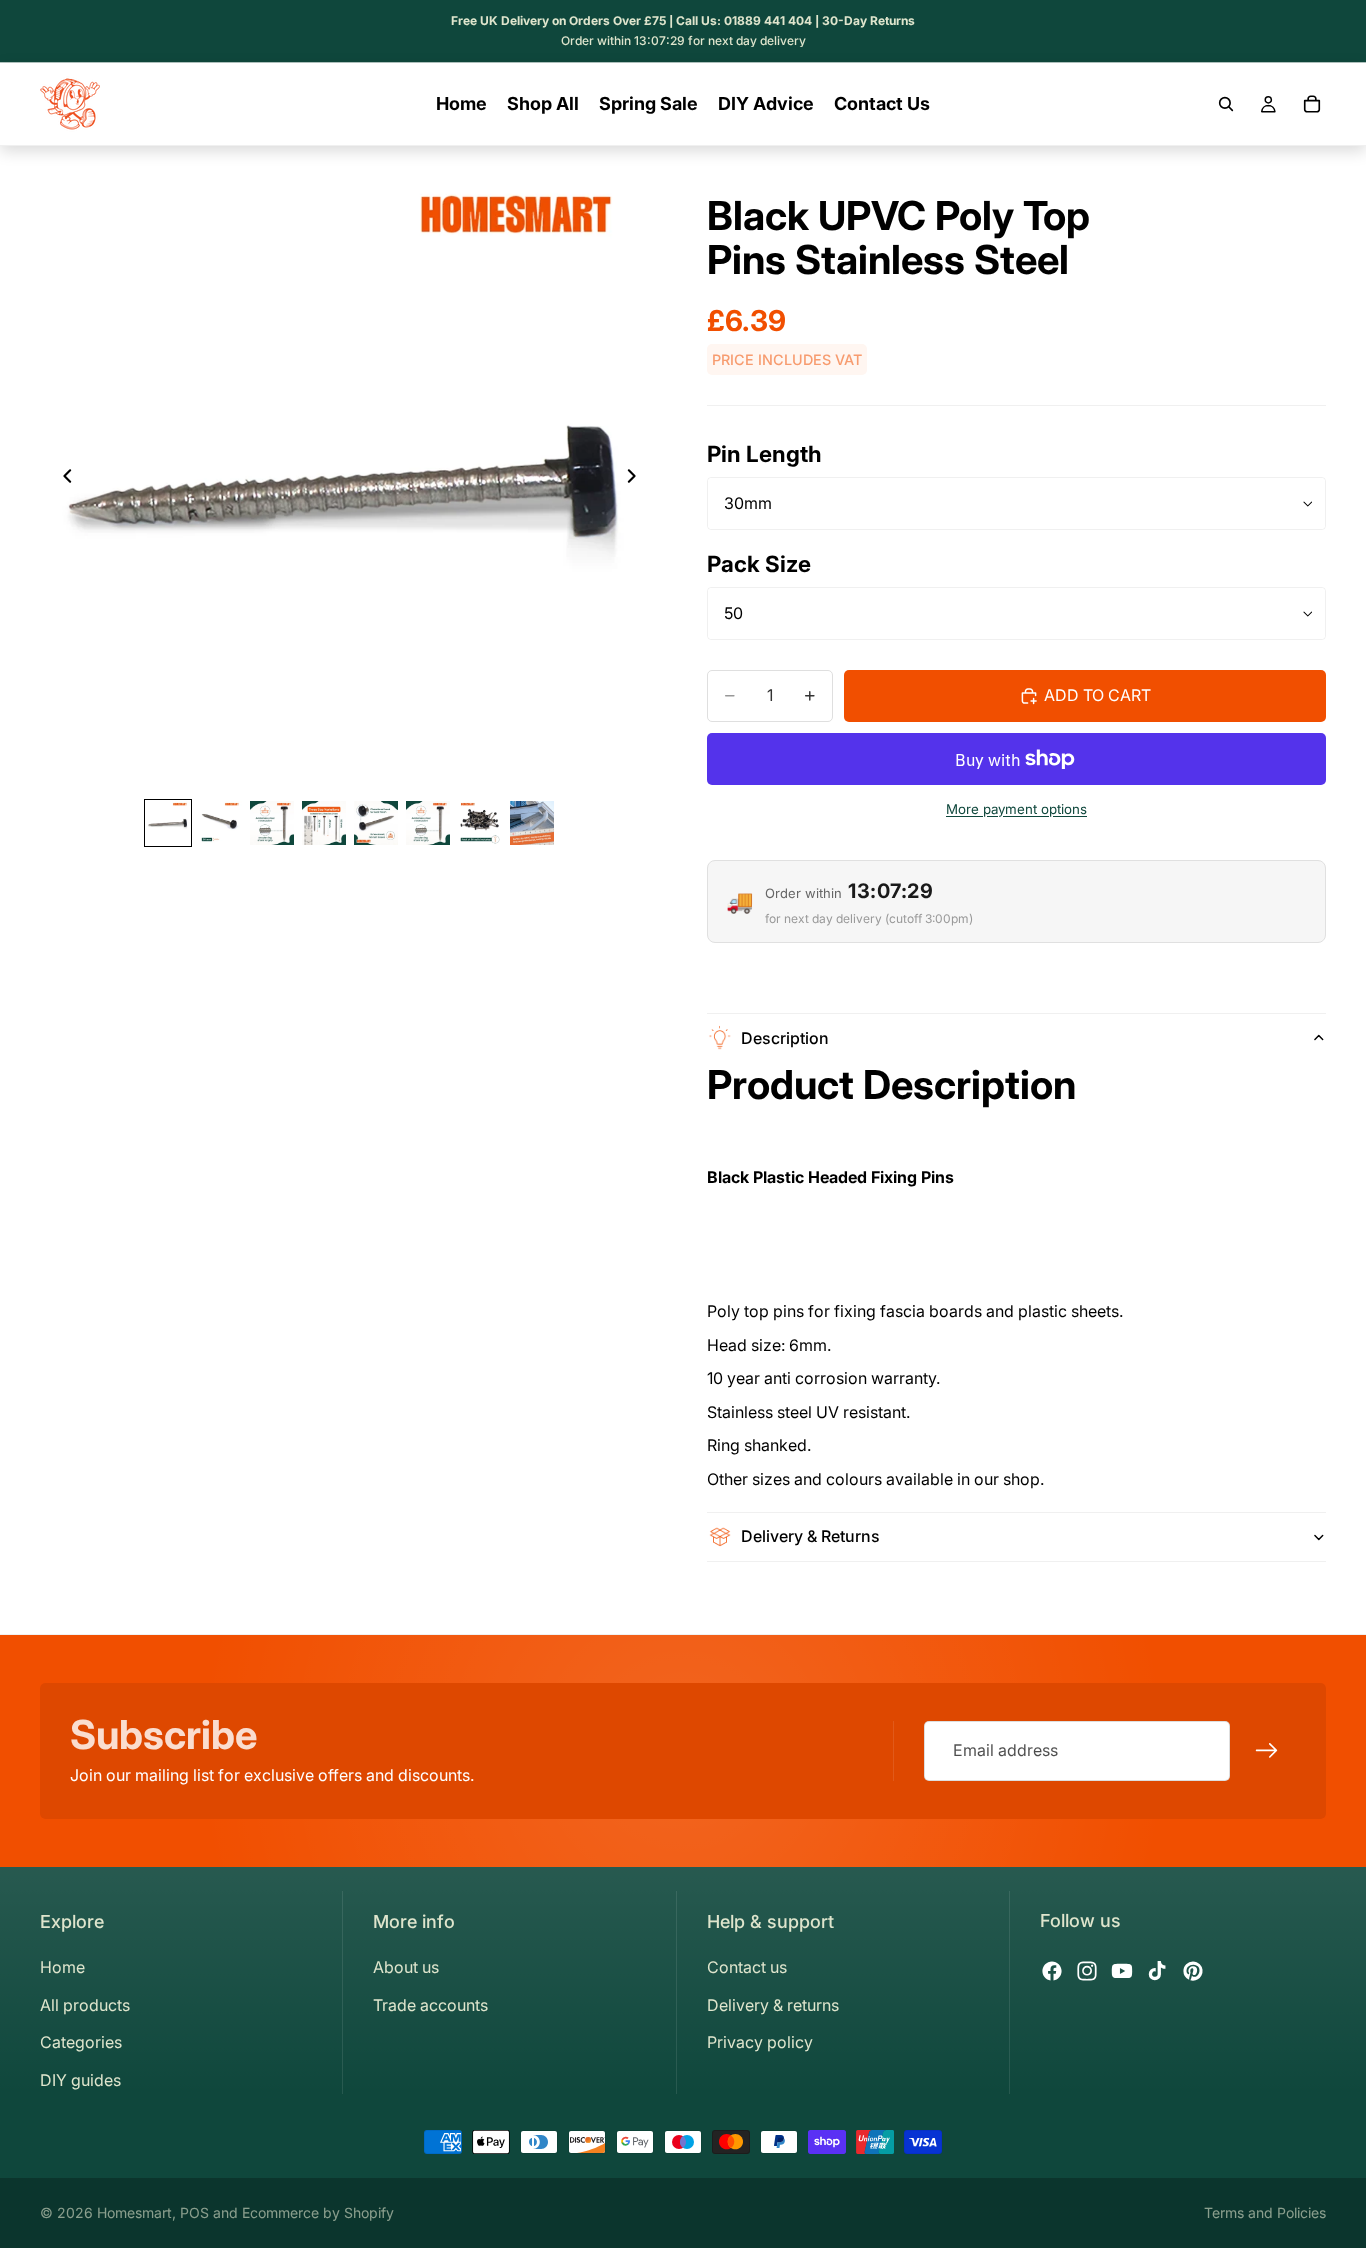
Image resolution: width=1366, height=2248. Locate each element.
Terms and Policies (1265, 2212)
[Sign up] (1267, 1751)
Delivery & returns (773, 2005)
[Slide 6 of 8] (428, 823)
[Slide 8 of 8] (532, 823)
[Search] (1226, 104)
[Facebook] (1052, 1971)
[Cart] (1312, 104)
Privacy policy (760, 2042)
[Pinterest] (1193, 1971)
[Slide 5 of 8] (376, 823)
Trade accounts (430, 2005)
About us (406, 1967)
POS (194, 2212)
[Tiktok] (1157, 1971)
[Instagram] (1087, 1971)
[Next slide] (637, 480)
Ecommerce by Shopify (318, 2212)
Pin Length (764, 453)
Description (785, 1038)
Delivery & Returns (810, 1536)
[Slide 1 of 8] (168, 823)
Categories (81, 2042)
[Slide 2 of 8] (220, 823)
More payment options (1016, 809)
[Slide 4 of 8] (324, 823)
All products (85, 2005)
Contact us (747, 1967)
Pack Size (759, 563)
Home (62, 1967)
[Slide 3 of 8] (272, 823)
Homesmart (134, 2212)
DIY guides (80, 2080)
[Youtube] (1122, 1971)
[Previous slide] (62, 480)
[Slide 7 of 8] (480, 823)
